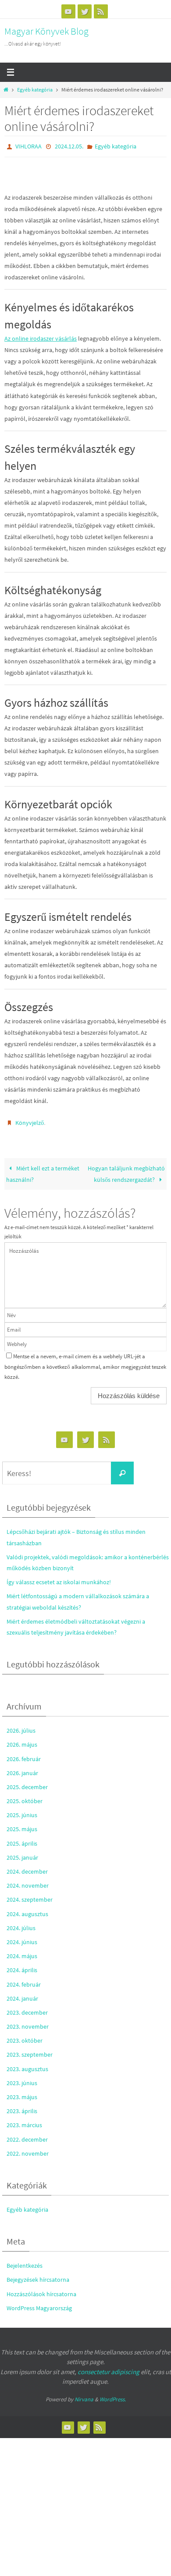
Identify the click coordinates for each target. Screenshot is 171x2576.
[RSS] (101, 11)
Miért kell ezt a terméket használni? (43, 1170)
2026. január (22, 1769)
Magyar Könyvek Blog (46, 31)
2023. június (22, 2079)
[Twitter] (85, 11)
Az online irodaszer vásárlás (41, 337)
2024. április (22, 1966)
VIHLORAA (28, 146)
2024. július (21, 1924)
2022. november (28, 2150)
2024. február (24, 1980)
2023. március (24, 2121)
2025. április (22, 1839)
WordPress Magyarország (39, 2304)
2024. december (27, 1868)
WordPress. (113, 2395)
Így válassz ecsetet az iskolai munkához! (59, 1578)
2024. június (22, 1938)
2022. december (27, 2135)
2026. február (24, 1755)
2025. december (27, 1783)
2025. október (25, 1797)
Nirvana (84, 2395)
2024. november (28, 1882)
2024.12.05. (69, 146)
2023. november (28, 2023)
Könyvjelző (30, 1121)
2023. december (27, 2009)
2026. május (22, 1741)
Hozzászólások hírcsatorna (41, 2290)
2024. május (22, 1952)
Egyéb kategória (35, 90)
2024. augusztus (27, 1910)
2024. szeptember (30, 1896)
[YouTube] (68, 11)
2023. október (25, 2037)
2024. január (22, 1995)
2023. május (22, 2093)
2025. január (22, 1854)
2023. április (22, 2107)
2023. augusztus (27, 2065)
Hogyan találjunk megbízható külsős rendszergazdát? (126, 1170)
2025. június (22, 1811)
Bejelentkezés (25, 2262)
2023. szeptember (30, 2051)
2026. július (21, 1727)
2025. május (22, 1825)
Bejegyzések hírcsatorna (38, 2276)
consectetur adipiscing (109, 2368)
